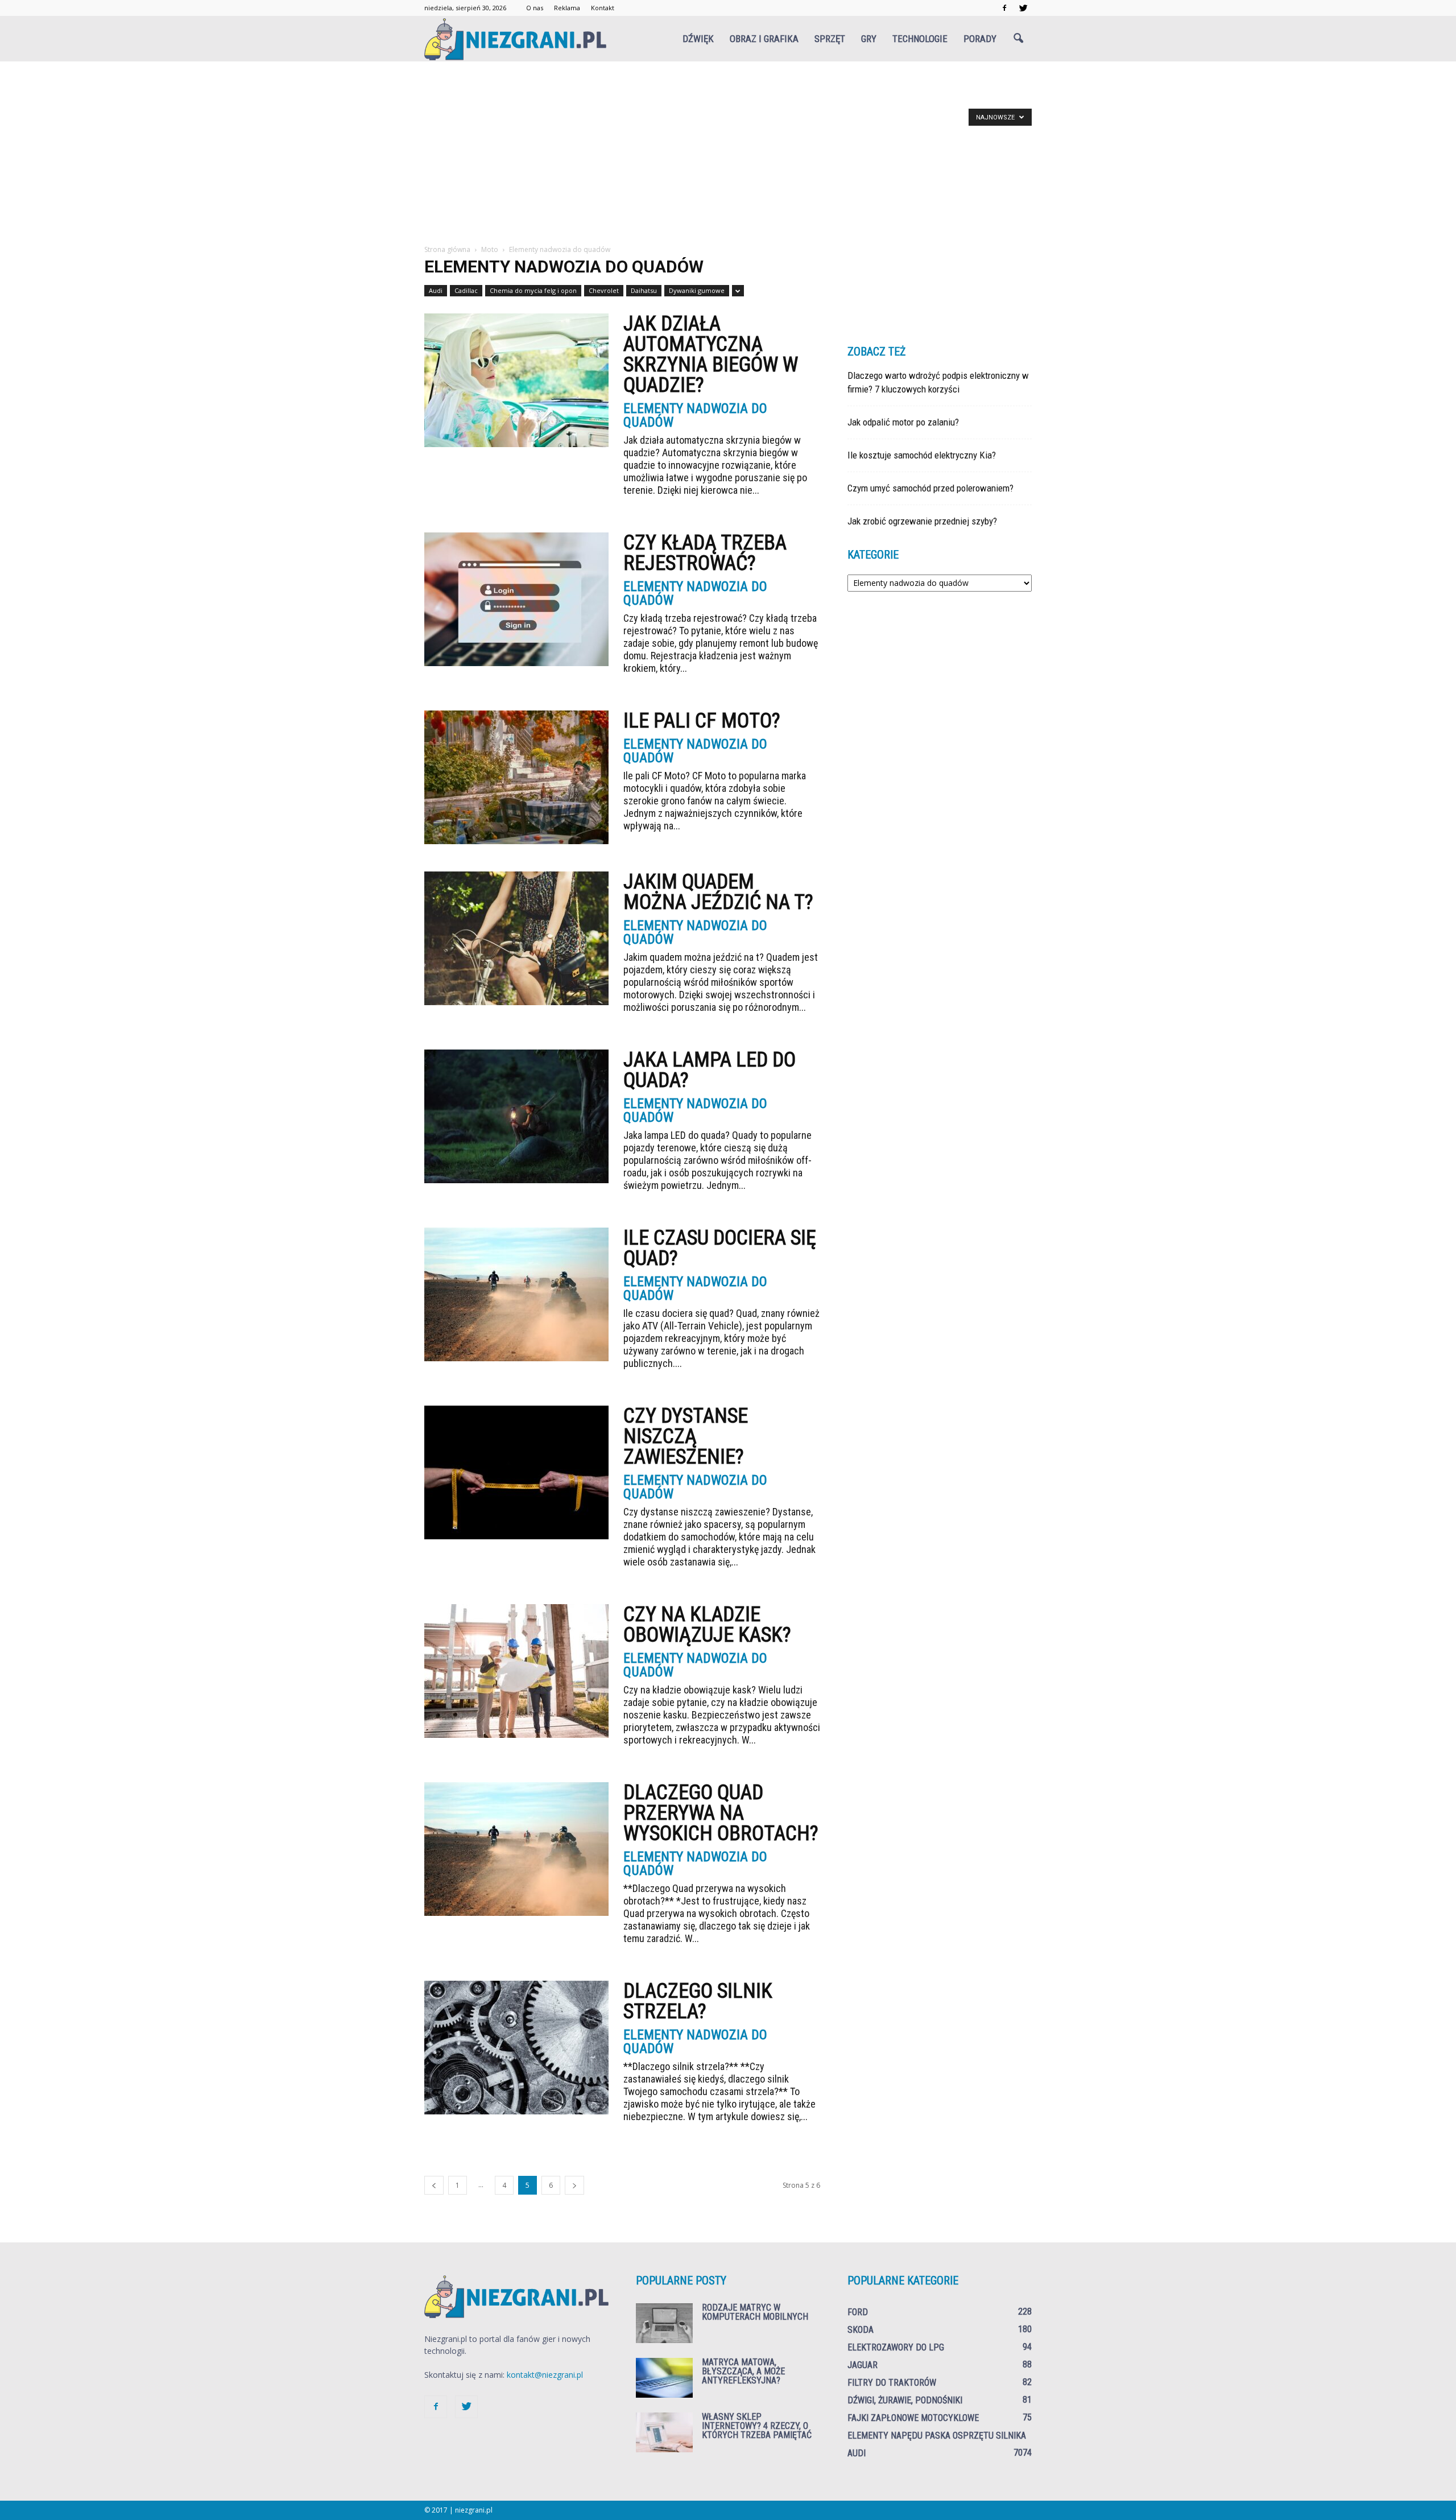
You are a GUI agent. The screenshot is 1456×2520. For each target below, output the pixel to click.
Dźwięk (698, 39)
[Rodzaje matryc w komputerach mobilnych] (664, 2323)
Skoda (861, 2330)
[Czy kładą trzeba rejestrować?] (516, 599)
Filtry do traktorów (892, 2383)
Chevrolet (604, 290)
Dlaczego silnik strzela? (698, 2001)
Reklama (567, 8)
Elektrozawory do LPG (896, 2347)
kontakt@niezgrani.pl (545, 2375)
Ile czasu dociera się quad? (720, 1248)
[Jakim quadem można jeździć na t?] (516, 938)
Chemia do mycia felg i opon (533, 290)
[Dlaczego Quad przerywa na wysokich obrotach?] (516, 1849)
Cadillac (466, 290)
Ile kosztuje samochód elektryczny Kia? (922, 455)
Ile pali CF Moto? (702, 721)
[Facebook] (1004, 8)
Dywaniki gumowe (697, 290)
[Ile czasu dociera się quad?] (516, 1294)
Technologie (920, 39)
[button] (1018, 39)
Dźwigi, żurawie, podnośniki (905, 2400)
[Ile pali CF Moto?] (516, 777)
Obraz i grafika (764, 39)
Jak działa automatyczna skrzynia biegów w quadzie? (711, 354)
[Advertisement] (728, 159)
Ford (858, 2312)
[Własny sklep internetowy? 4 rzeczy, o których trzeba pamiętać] (664, 2432)
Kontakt (603, 8)
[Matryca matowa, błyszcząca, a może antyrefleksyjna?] (664, 2378)
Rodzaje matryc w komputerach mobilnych (755, 2312)
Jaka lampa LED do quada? (710, 1070)
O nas (535, 8)
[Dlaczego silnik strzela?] (516, 2048)
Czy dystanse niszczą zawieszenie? (686, 1436)
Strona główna (447, 249)
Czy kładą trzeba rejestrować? (705, 553)
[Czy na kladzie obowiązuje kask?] (516, 1671)
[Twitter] (1023, 8)
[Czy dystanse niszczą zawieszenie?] (516, 1472)
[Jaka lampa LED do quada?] (516, 1116)
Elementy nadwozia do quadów (695, 415)
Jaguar (863, 2365)
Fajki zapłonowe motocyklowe (913, 2418)
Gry (869, 39)
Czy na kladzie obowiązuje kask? (707, 1625)
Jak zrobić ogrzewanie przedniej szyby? (922, 521)
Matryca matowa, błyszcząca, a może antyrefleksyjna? (743, 2371)
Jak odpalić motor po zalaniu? (903, 422)
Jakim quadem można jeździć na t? (718, 892)
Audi (436, 290)
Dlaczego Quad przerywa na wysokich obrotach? (721, 1813)
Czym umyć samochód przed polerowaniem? (930, 488)
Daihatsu (644, 290)
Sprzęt (830, 39)
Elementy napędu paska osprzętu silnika (937, 2436)
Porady (980, 39)
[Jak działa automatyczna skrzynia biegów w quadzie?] (516, 380)
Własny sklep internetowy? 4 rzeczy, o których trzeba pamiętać (757, 2426)
